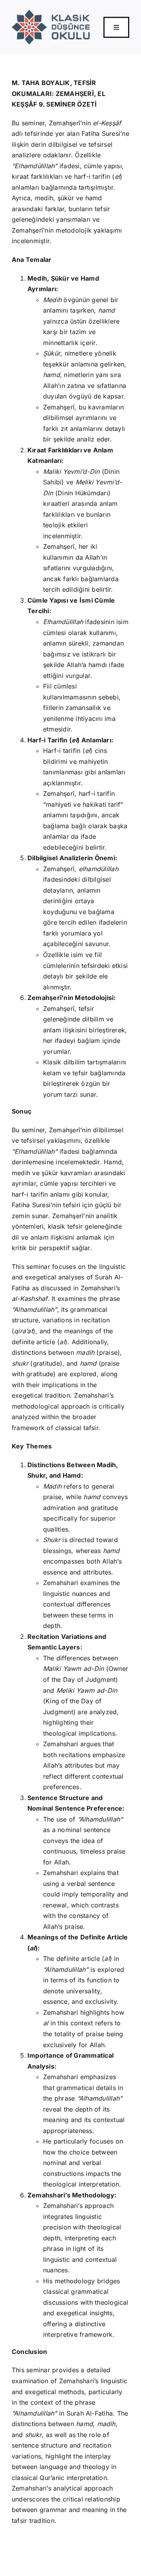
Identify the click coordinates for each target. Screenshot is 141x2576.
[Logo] (51, 13)
